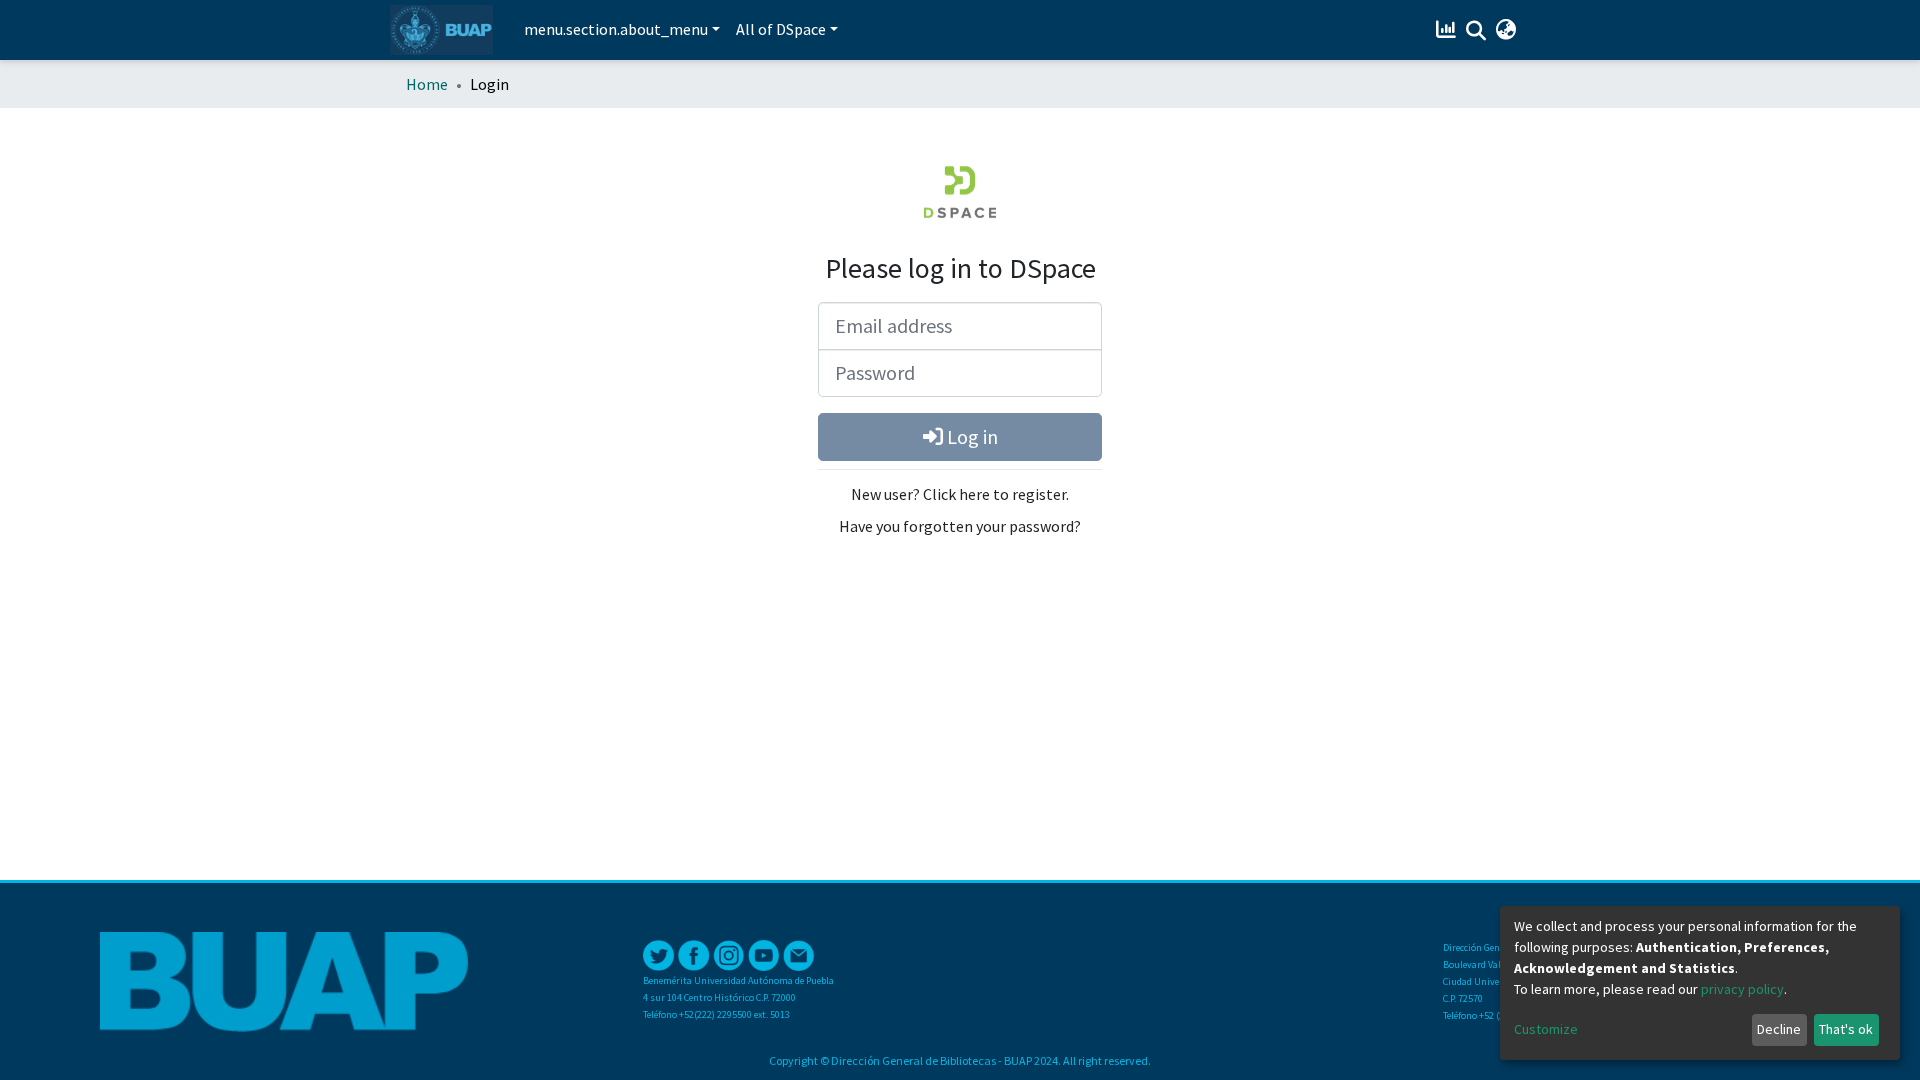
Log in (970, 436)
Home (427, 84)
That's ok (1846, 1029)
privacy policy (1742, 989)
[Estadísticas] (1447, 30)
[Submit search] (1475, 31)
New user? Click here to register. (960, 494)
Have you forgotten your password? (960, 526)
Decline (1779, 1029)
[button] (1505, 30)
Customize (1546, 1029)
